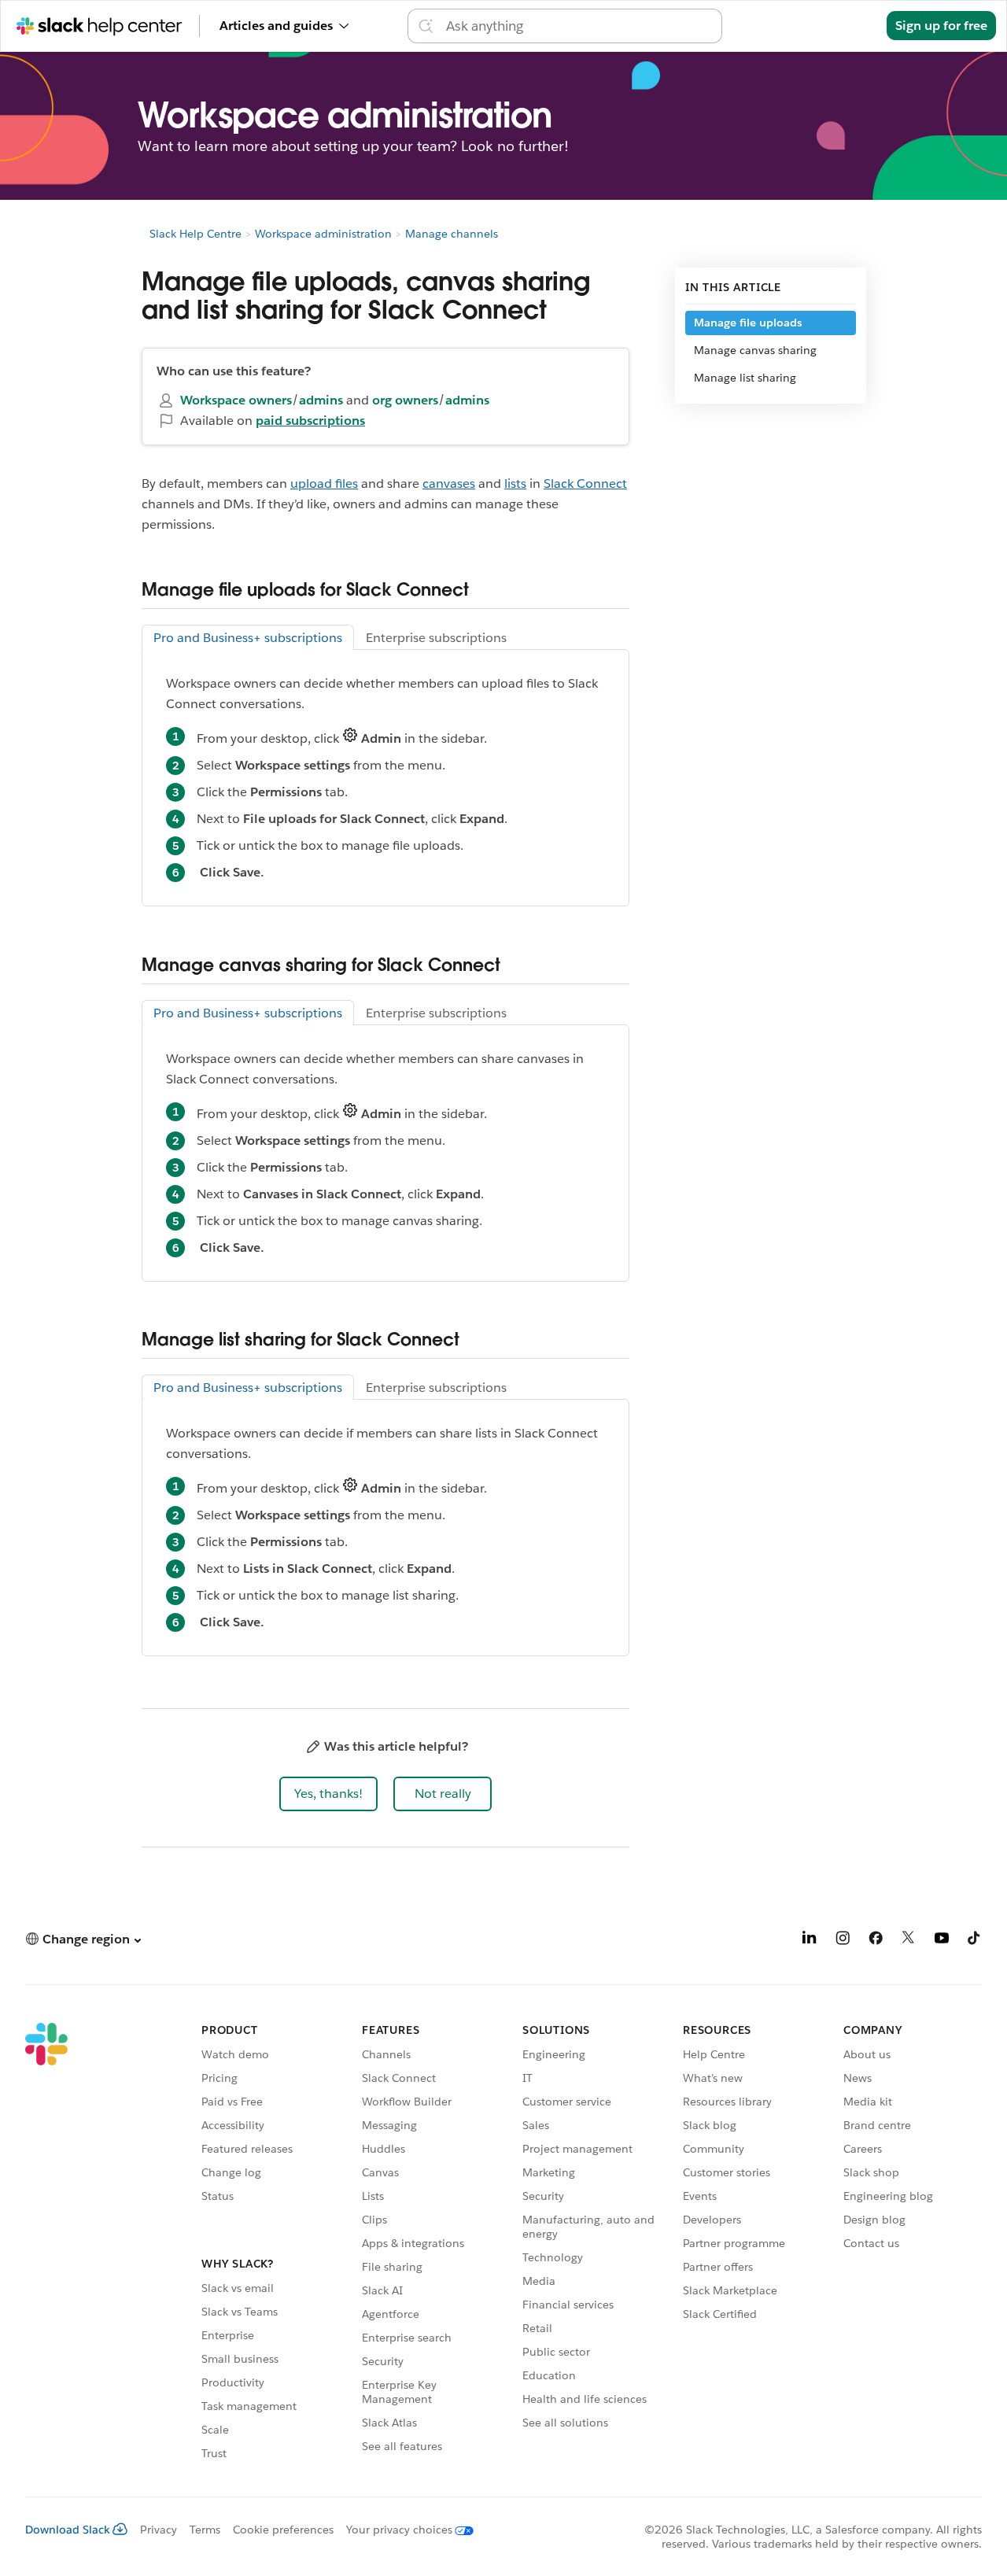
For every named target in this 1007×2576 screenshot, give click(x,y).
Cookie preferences (283, 2530)
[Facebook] (876, 1941)
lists (515, 483)
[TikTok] (975, 1941)
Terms (205, 2530)
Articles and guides (276, 26)
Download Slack (68, 2530)
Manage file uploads (748, 323)
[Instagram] (843, 1941)
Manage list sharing (745, 378)
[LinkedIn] (810, 1941)
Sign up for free (941, 26)
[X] (909, 1941)
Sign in (847, 26)
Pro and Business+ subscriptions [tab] (248, 638)
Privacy (159, 2530)
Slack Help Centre (195, 234)
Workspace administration (323, 234)
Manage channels (452, 234)
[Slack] (46, 2244)
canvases (449, 483)
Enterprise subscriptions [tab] (436, 638)
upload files (324, 483)
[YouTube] (942, 1941)
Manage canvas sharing (755, 350)
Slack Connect (585, 483)
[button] (328, 1794)
